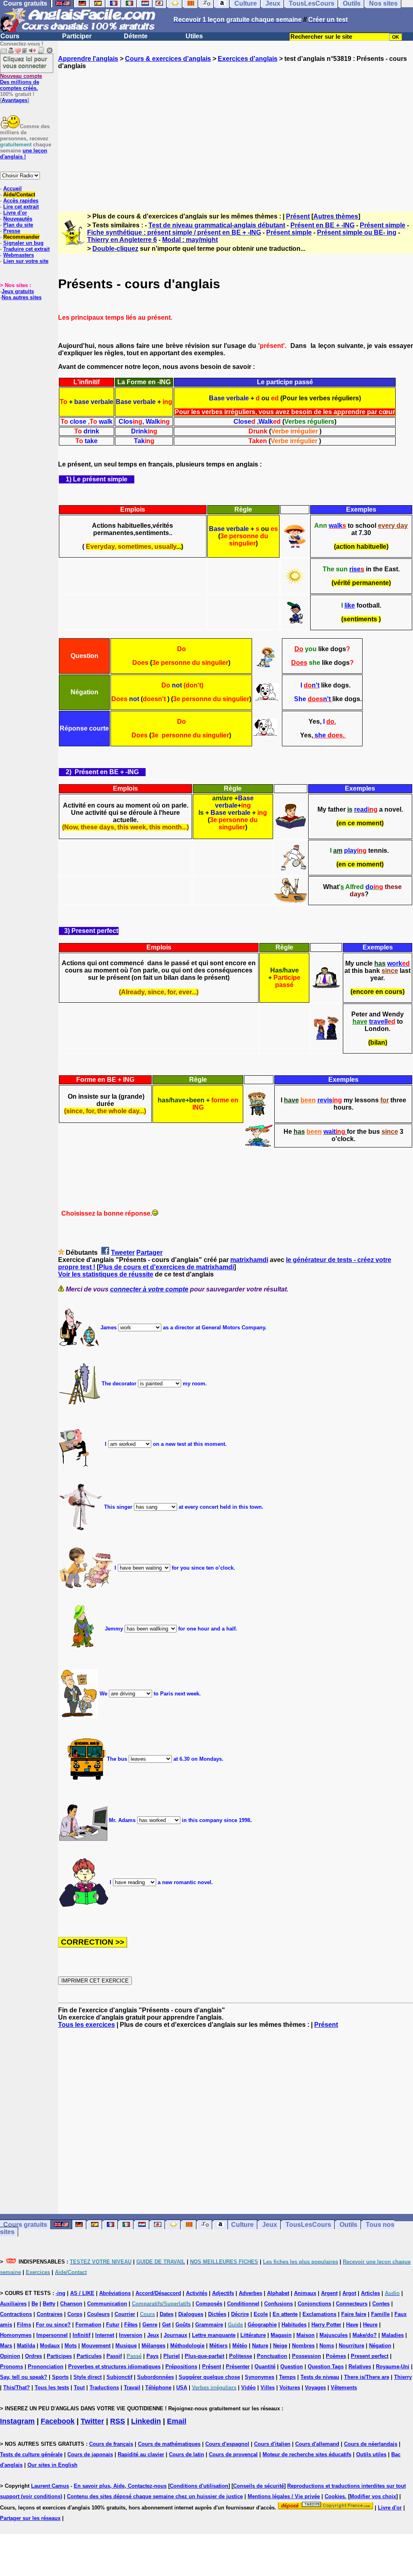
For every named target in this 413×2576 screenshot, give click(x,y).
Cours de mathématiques (169, 2444)
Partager (149, 1253)
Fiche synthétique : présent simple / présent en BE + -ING (174, 232)
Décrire (240, 2314)
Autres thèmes (336, 216)
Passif (114, 2356)
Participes (59, 2356)
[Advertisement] (236, 133)
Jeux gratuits (18, 291)
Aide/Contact (19, 195)
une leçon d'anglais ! (24, 154)
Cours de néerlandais (371, 2444)
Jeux (270, 2225)
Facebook (58, 2421)
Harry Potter (326, 2325)
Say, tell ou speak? (24, 2377)
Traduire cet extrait (26, 249)
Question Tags (326, 2367)
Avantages (15, 100)
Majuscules (334, 2335)
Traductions (104, 2388)
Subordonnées (155, 2377)
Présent (298, 216)
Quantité (265, 2367)
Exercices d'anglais (248, 59)
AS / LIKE (82, 2293)
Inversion (131, 2335)
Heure (370, 2325)
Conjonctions (314, 2304)
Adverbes (250, 2293)
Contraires (50, 2314)
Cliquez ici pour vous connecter (25, 62)
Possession (307, 2356)
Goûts (183, 2325)
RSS (118, 2421)
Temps (287, 2377)
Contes (381, 2304)
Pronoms (11, 2367)
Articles (370, 2293)
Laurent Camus (50, 2486)
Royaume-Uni (393, 2367)
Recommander (21, 237)
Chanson (71, 2304)
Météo (240, 2346)
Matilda (26, 2346)
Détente (136, 36)
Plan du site (18, 225)
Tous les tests (52, 2388)
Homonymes (16, 2335)
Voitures (290, 2388)
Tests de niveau (320, 2377)
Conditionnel (243, 2304)
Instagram (17, 2421)
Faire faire (354, 2314)
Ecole (261, 2314)
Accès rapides (21, 201)
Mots (71, 2346)
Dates (167, 2314)
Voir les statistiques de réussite (106, 1274)
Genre (150, 2325)
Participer (77, 36)
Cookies (335, 2496)
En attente (285, 2314)
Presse (12, 231)
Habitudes (294, 2325)
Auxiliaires (13, 2304)
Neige (280, 2346)
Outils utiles (371, 2454)
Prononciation (46, 2367)
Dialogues (191, 2314)
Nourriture (351, 2346)
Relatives (360, 2367)
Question (292, 2367)
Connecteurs (352, 2304)
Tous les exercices (87, 2025)
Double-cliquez (115, 249)
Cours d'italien (272, 2444)
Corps (75, 2314)
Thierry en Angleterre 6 (122, 240)
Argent (329, 2293)
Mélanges (153, 2346)
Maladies (393, 2335)
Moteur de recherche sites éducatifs (307, 2454)
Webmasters (19, 255)
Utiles (194, 36)
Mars (6, 2346)
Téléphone (158, 2388)
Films (24, 2325)
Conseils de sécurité (259, 2486)
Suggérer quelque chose (209, 2377)
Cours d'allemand (317, 2444)
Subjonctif (119, 2377)
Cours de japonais (90, 2454)
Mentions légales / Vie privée (284, 2496)
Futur (113, 2325)
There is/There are (367, 2377)
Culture (242, 2225)
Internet (105, 2335)
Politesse (241, 2356)
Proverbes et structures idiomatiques (114, 2367)
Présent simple (383, 225)
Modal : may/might (190, 240)
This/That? (17, 2388)
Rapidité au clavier (141, 2454)
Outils (348, 2225)
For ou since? (53, 2325)
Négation (380, 2346)
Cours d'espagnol (227, 2444)
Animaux (305, 2293)
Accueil (13, 188)
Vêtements (344, 2388)
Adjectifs (223, 2293)
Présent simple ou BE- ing (357, 232)
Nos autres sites (22, 297)
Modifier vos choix (373, 2496)
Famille (380, 2314)
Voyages (315, 2388)
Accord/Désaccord (158, 2293)
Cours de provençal (233, 2454)
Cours (10, 36)
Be (35, 2304)
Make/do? (365, 2335)
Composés (209, 2304)
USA (182, 2388)
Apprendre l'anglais (88, 59)
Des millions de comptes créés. (21, 82)
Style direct (88, 2377)
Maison (306, 2335)
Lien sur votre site (26, 261)
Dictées (217, 2314)
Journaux (175, 2335)
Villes (268, 2388)
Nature (260, 2346)
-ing (60, 2293)
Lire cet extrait (21, 207)
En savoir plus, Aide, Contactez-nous (120, 2486)
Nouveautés (18, 219)
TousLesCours (308, 2225)
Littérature (253, 2335)
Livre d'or (15, 213)
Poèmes (336, 2356)
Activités (197, 2293)
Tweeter (123, 1253)
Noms (327, 2346)
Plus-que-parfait (204, 2356)
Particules (89, 2356)
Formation (88, 2325)
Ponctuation (272, 2356)
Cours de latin (187, 2454)
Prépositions (181, 2367)
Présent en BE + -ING (322, 225)
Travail (132, 2388)
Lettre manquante (214, 2335)
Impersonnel (52, 2335)
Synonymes (260, 2377)
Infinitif (81, 2335)
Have (352, 2325)
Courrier (125, 2314)
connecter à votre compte (149, 1289)
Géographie (262, 2325)
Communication (107, 2304)
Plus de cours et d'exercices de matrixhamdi (166, 1267)
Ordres (33, 2356)
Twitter (92, 2421)
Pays (152, 2356)
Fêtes (131, 2325)
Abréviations (115, 2293)
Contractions (16, 2314)
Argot (349, 2293)
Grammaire (209, 2325)
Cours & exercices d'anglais (168, 59)
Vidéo (248, 2388)
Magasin (281, 2335)
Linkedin (146, 2421)
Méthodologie (187, 2346)
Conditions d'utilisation (199, 2486)
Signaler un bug (23, 243)
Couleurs (98, 2314)
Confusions (278, 2304)
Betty (49, 2304)
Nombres (303, 2346)
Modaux (50, 2346)
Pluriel (172, 2356)
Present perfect (370, 2356)
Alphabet (278, 2293)
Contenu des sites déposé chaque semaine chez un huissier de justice (155, 2496)
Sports (60, 2377)
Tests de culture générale (31, 2454)
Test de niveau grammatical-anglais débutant (217, 225)
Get (166, 2325)
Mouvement (96, 2346)
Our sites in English (52, 2465)
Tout (79, 2388)
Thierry (403, 2377)
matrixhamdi (249, 1260)
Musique (126, 2346)
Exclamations (319, 2314)
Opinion (10, 2356)
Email (177, 2421)
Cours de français (111, 2444)
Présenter (238, 2367)
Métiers (218, 2346)
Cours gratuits (25, 2225)
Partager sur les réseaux (30, 2518)
